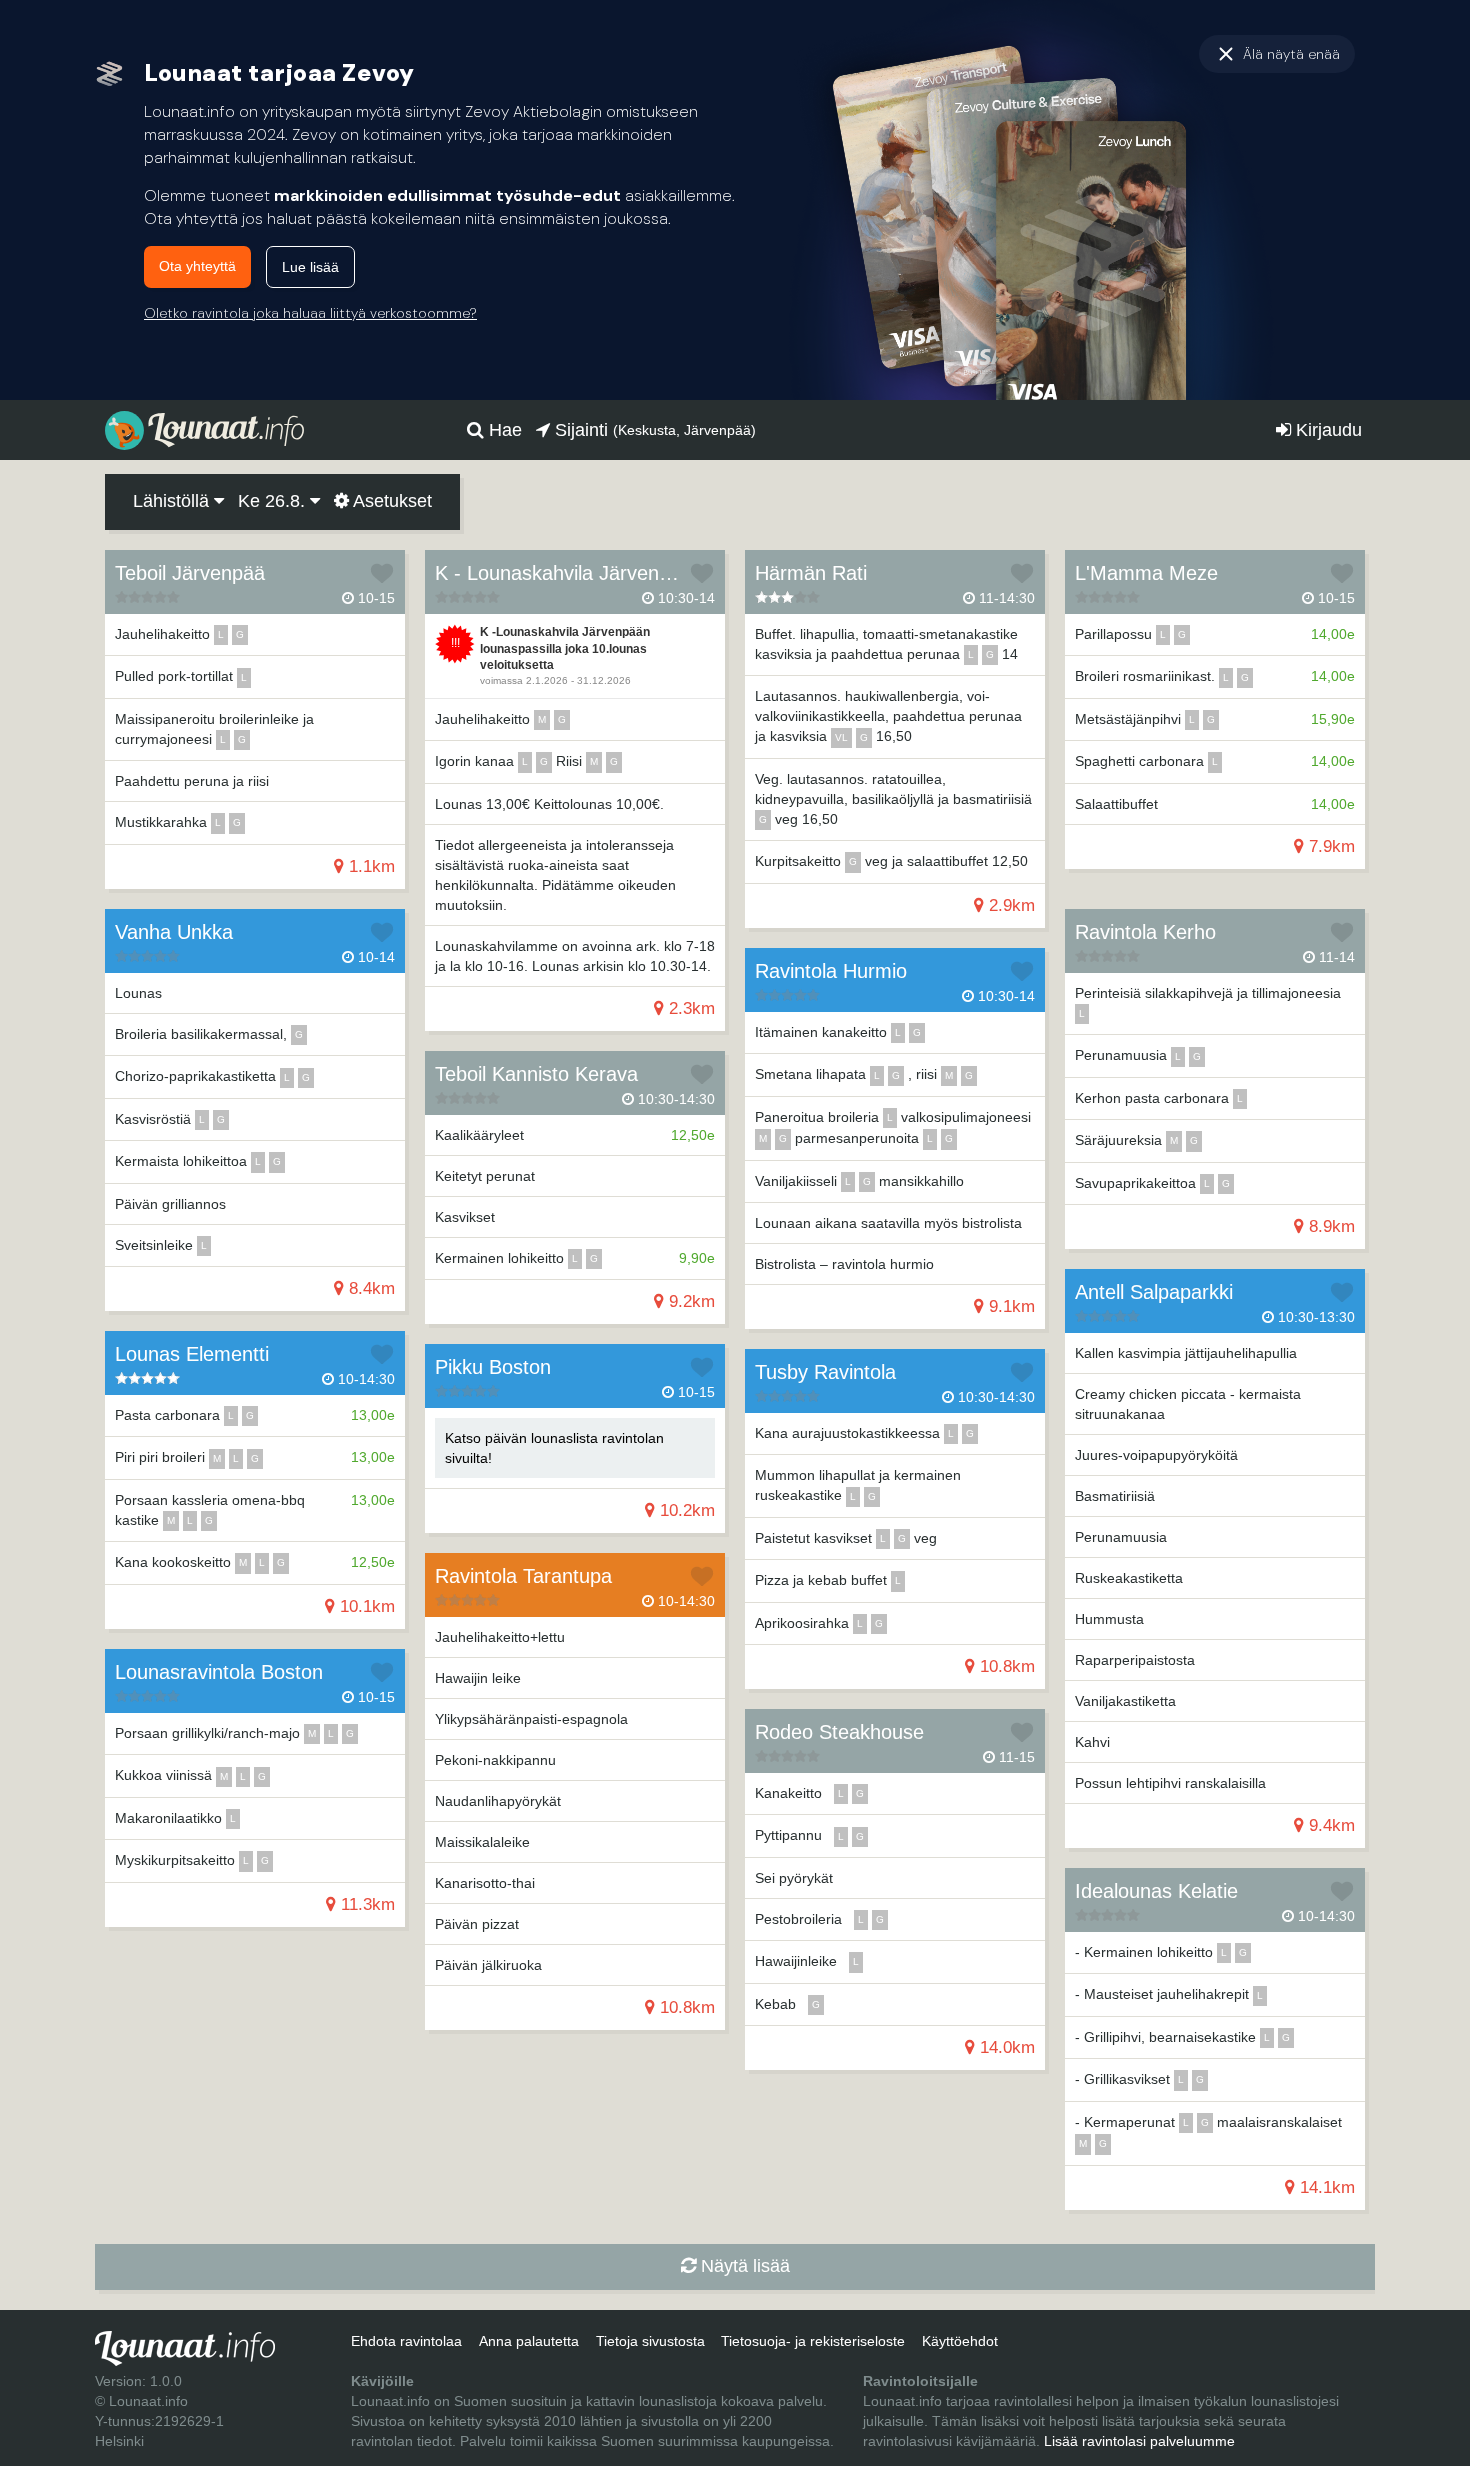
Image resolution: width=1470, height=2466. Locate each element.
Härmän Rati (811, 573)
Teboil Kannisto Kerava (536, 1074)
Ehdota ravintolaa (406, 2341)
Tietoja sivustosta (650, 2341)
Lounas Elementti (192, 1354)
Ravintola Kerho (1145, 932)
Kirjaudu (1326, 430)
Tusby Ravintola (825, 1372)
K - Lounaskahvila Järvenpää (563, 573)
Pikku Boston (493, 1367)
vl (841, 737)
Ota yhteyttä (197, 266)
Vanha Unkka (174, 932)
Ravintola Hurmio (831, 971)
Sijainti (653, 430)
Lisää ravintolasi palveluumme (1139, 2441)
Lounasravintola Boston (219, 1672)
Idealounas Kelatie (1156, 1891)
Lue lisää (310, 267)
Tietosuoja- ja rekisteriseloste (813, 2341)
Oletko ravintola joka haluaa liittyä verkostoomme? (310, 313)
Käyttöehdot (960, 2341)
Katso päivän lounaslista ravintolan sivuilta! (554, 1448)
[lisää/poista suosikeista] (382, 573)
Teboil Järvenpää (190, 573)
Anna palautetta (529, 2341)
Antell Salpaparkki (1154, 1292)
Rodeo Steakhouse (839, 1732)
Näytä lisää (743, 2266)
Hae (503, 430)
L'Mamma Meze (1146, 573)
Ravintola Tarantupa (523, 1576)
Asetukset (390, 501)
